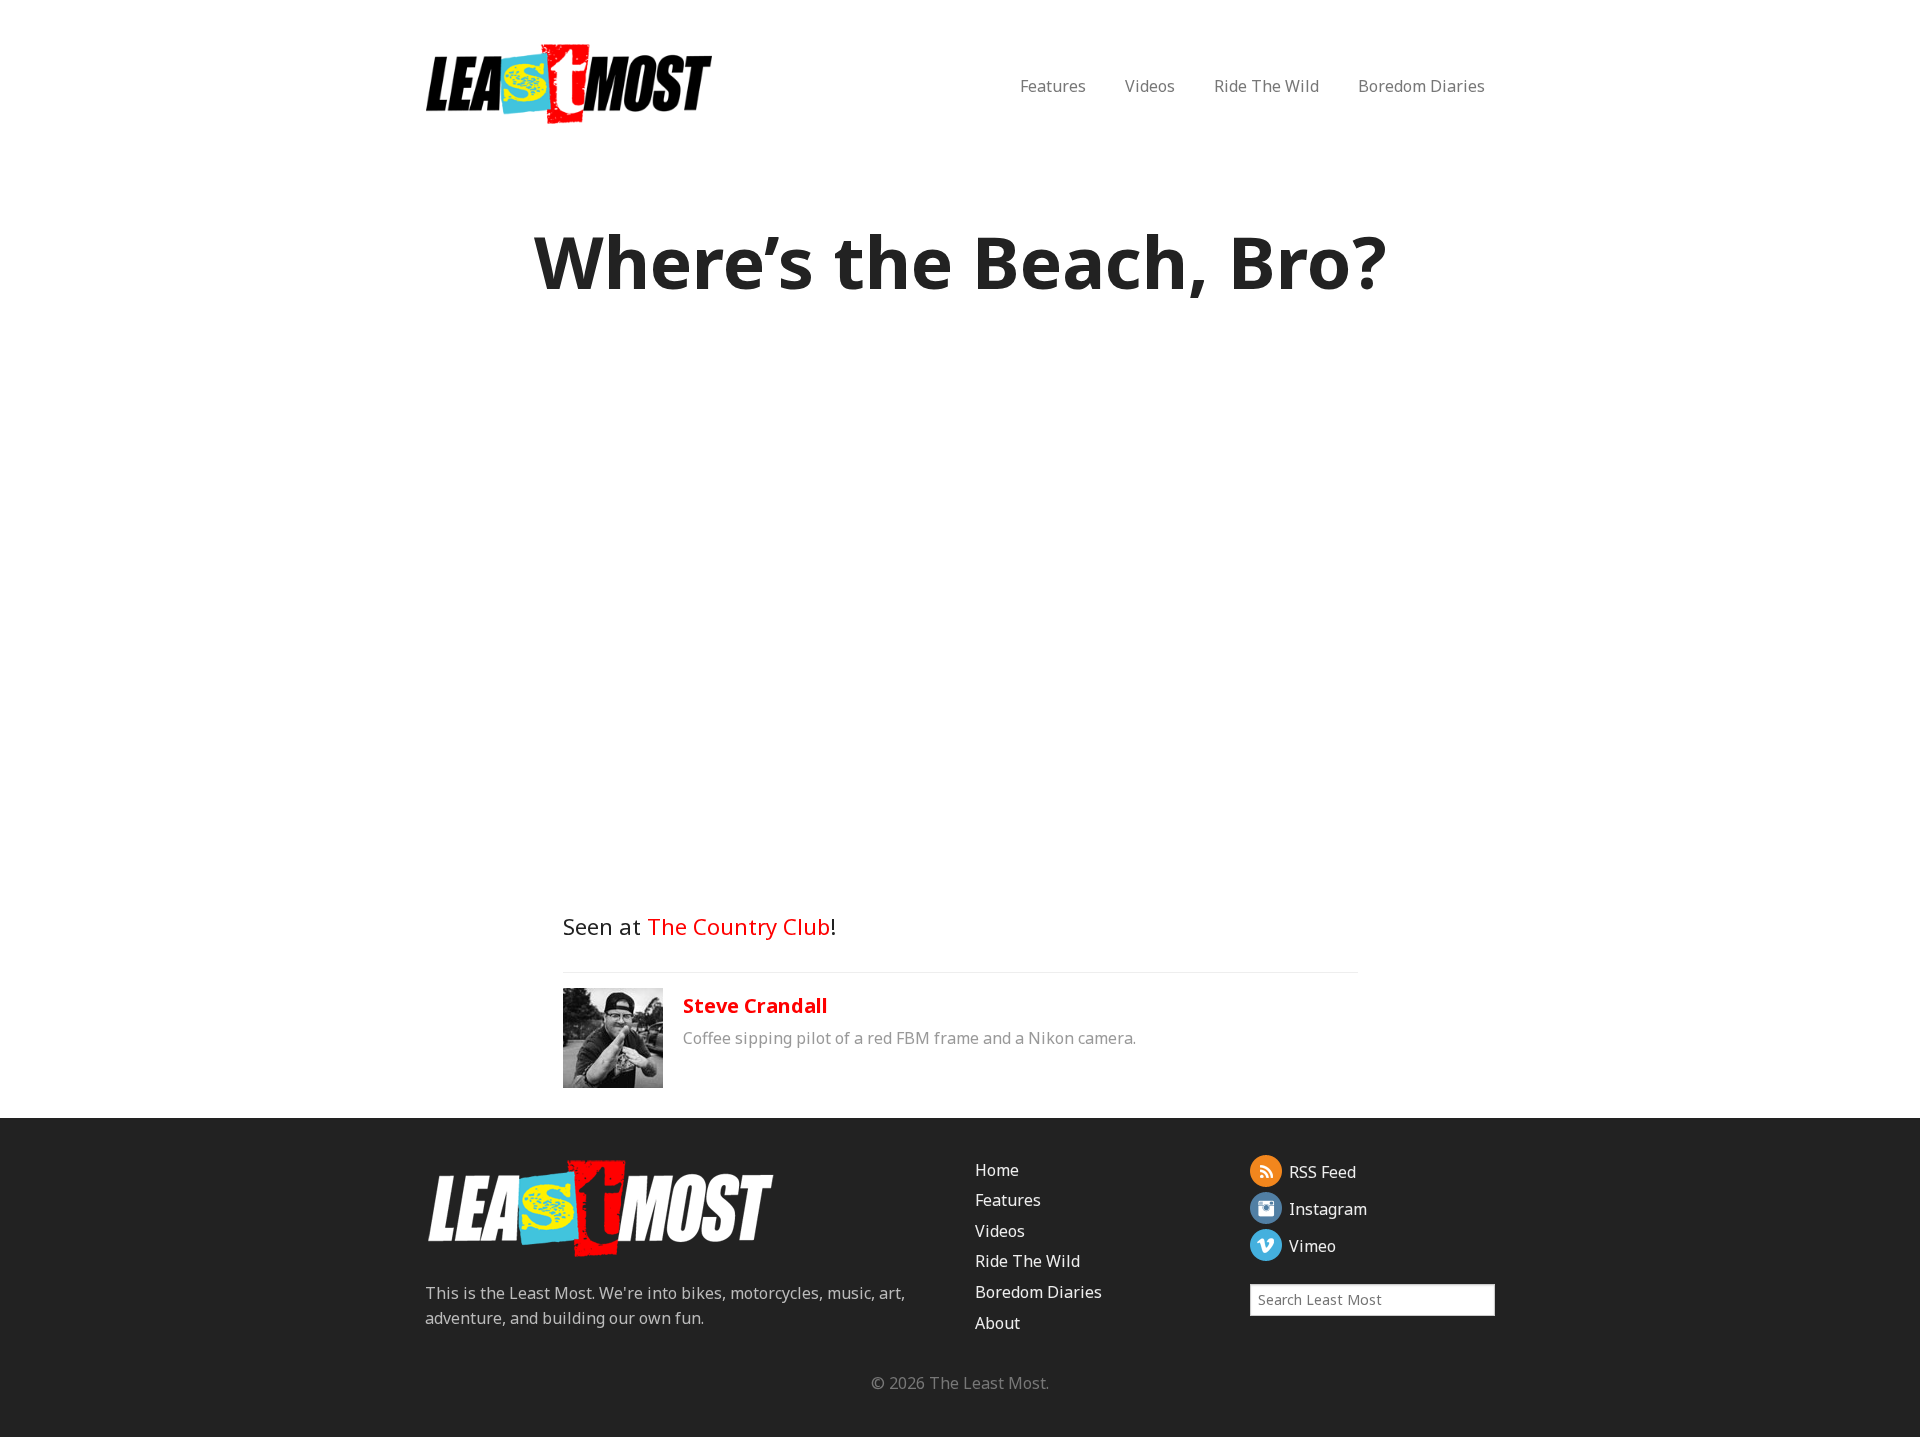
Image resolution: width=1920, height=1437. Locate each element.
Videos (1150, 86)
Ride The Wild (1266, 86)
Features (1053, 86)
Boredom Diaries (1421, 86)
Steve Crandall (755, 1005)
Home (997, 1170)
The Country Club (738, 926)
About (997, 1323)
